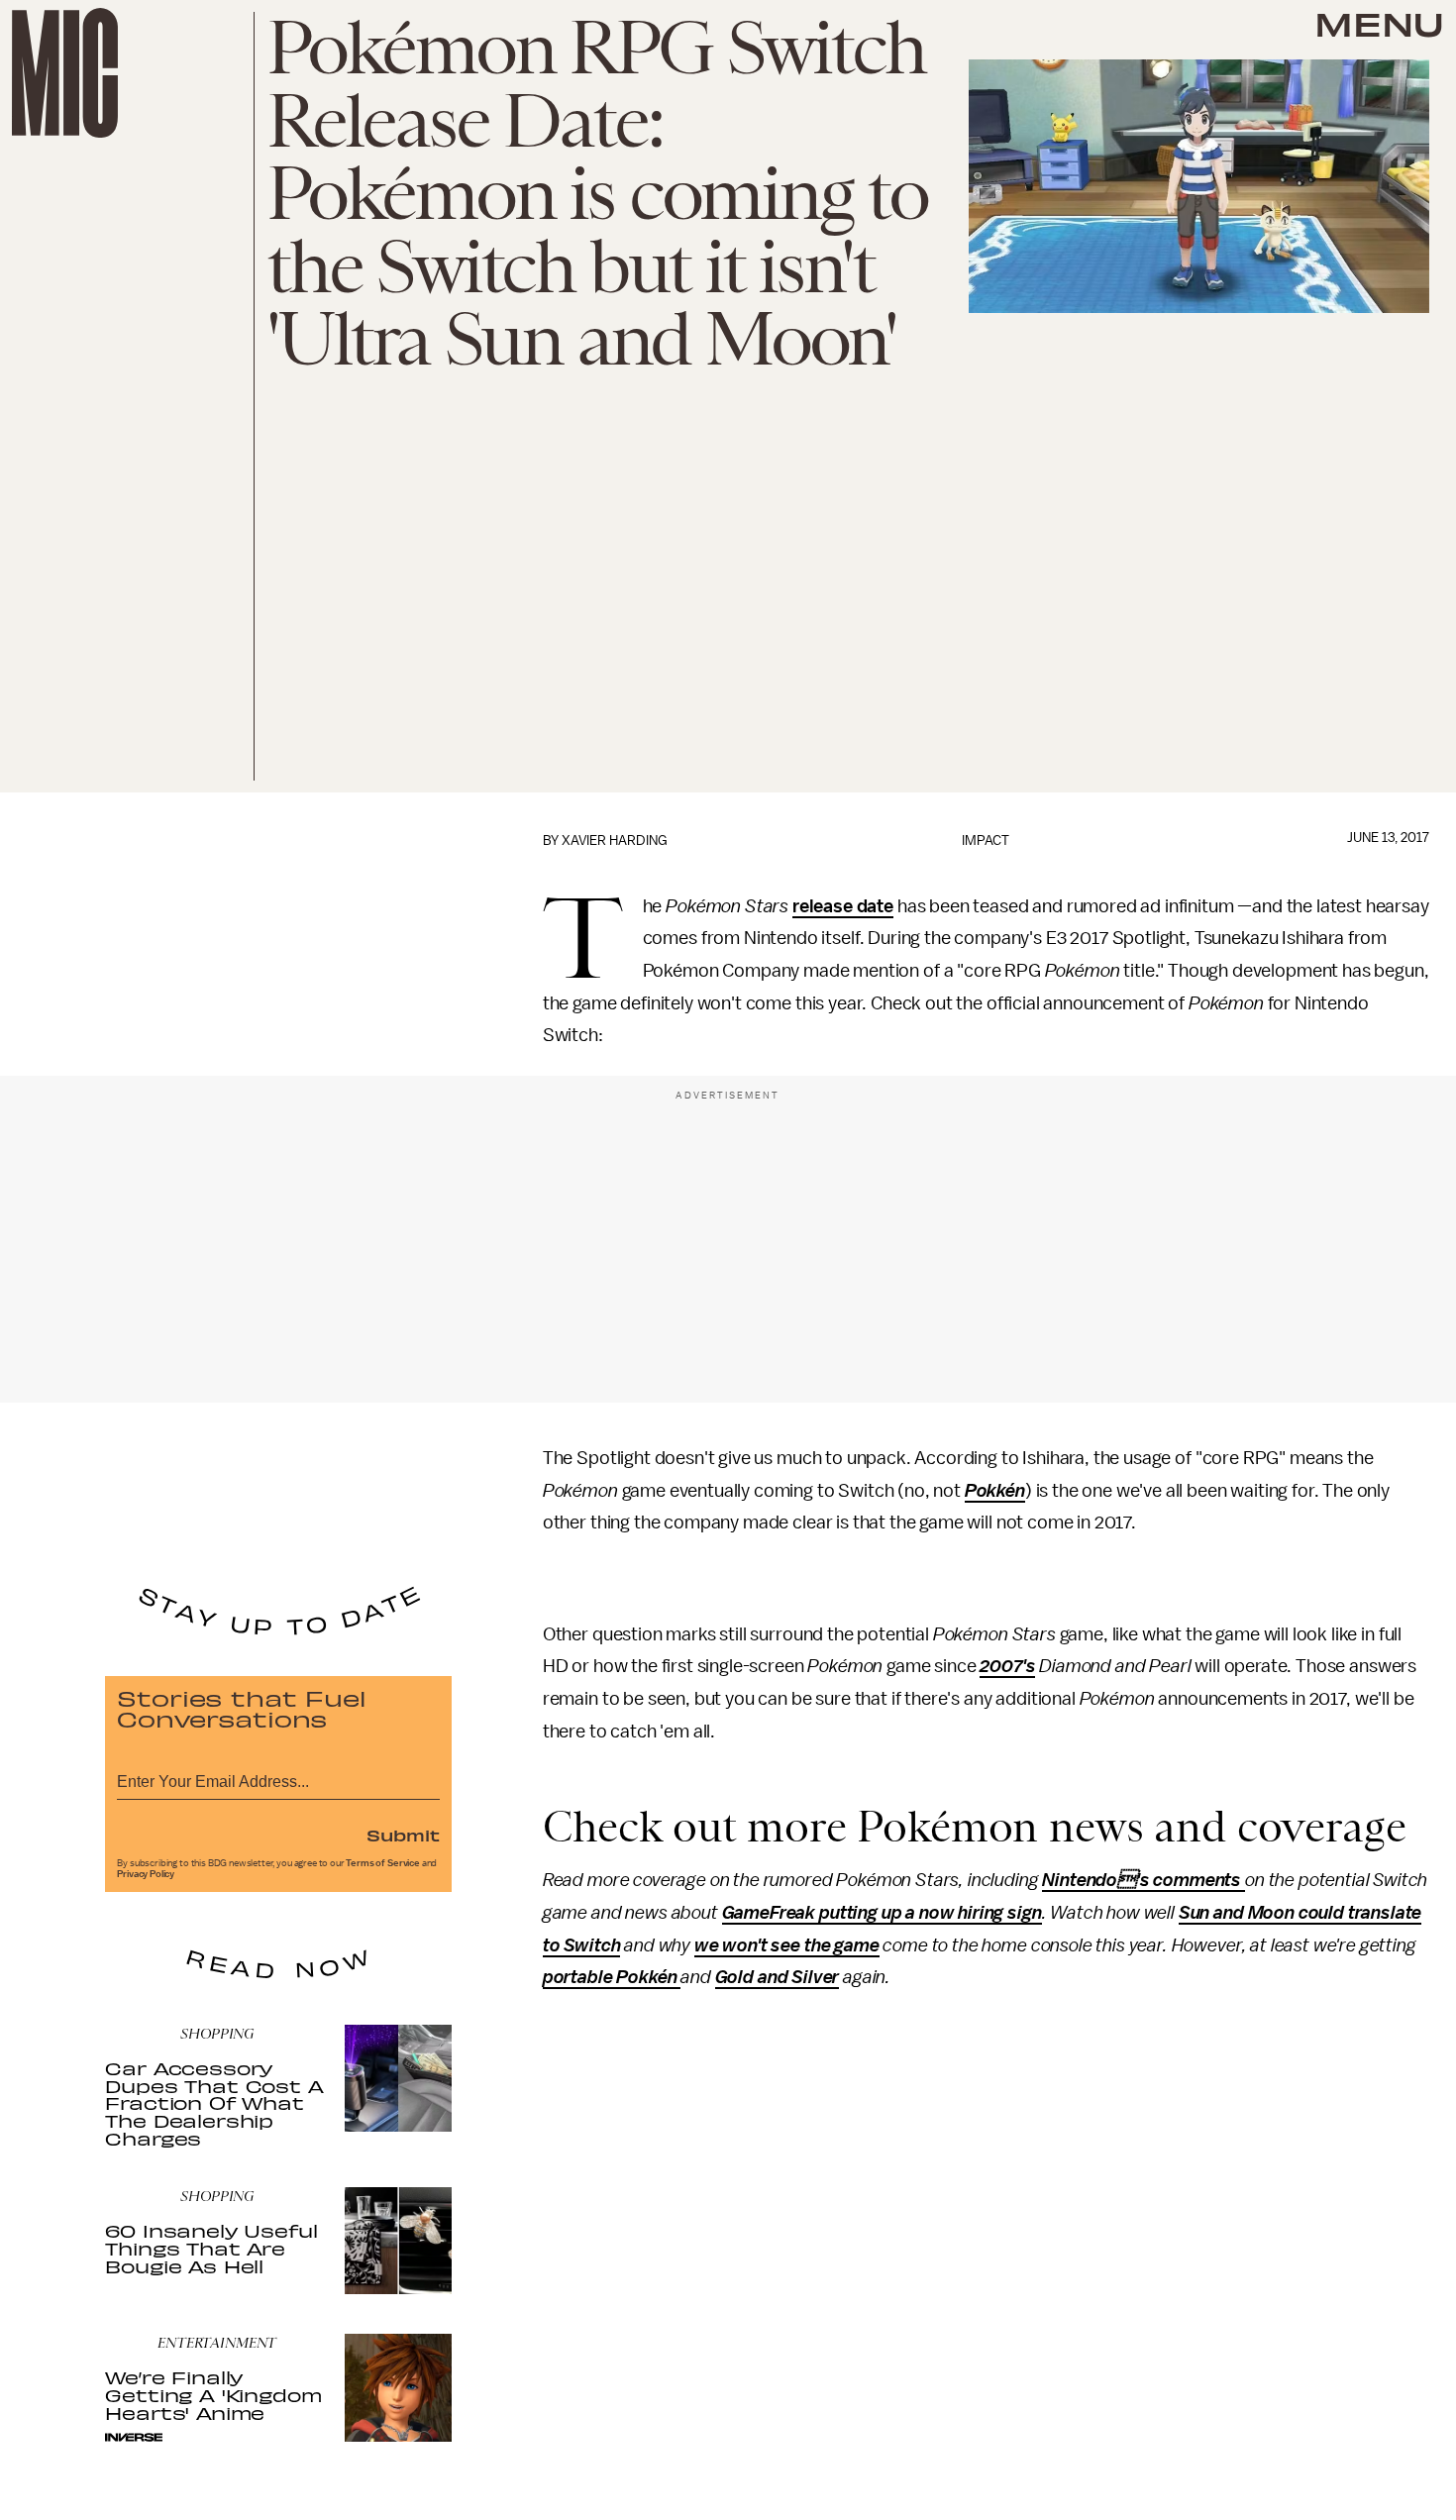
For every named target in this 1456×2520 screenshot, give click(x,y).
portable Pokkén (610, 1977)
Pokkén (995, 1491)
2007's (1007, 1666)
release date (843, 906)
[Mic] (65, 73)
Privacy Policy (146, 1874)
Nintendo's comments (1144, 1880)
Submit (403, 1835)
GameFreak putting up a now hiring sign (882, 1913)
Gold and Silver (778, 1977)
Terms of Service (382, 1863)
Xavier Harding (615, 840)
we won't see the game (787, 1945)
